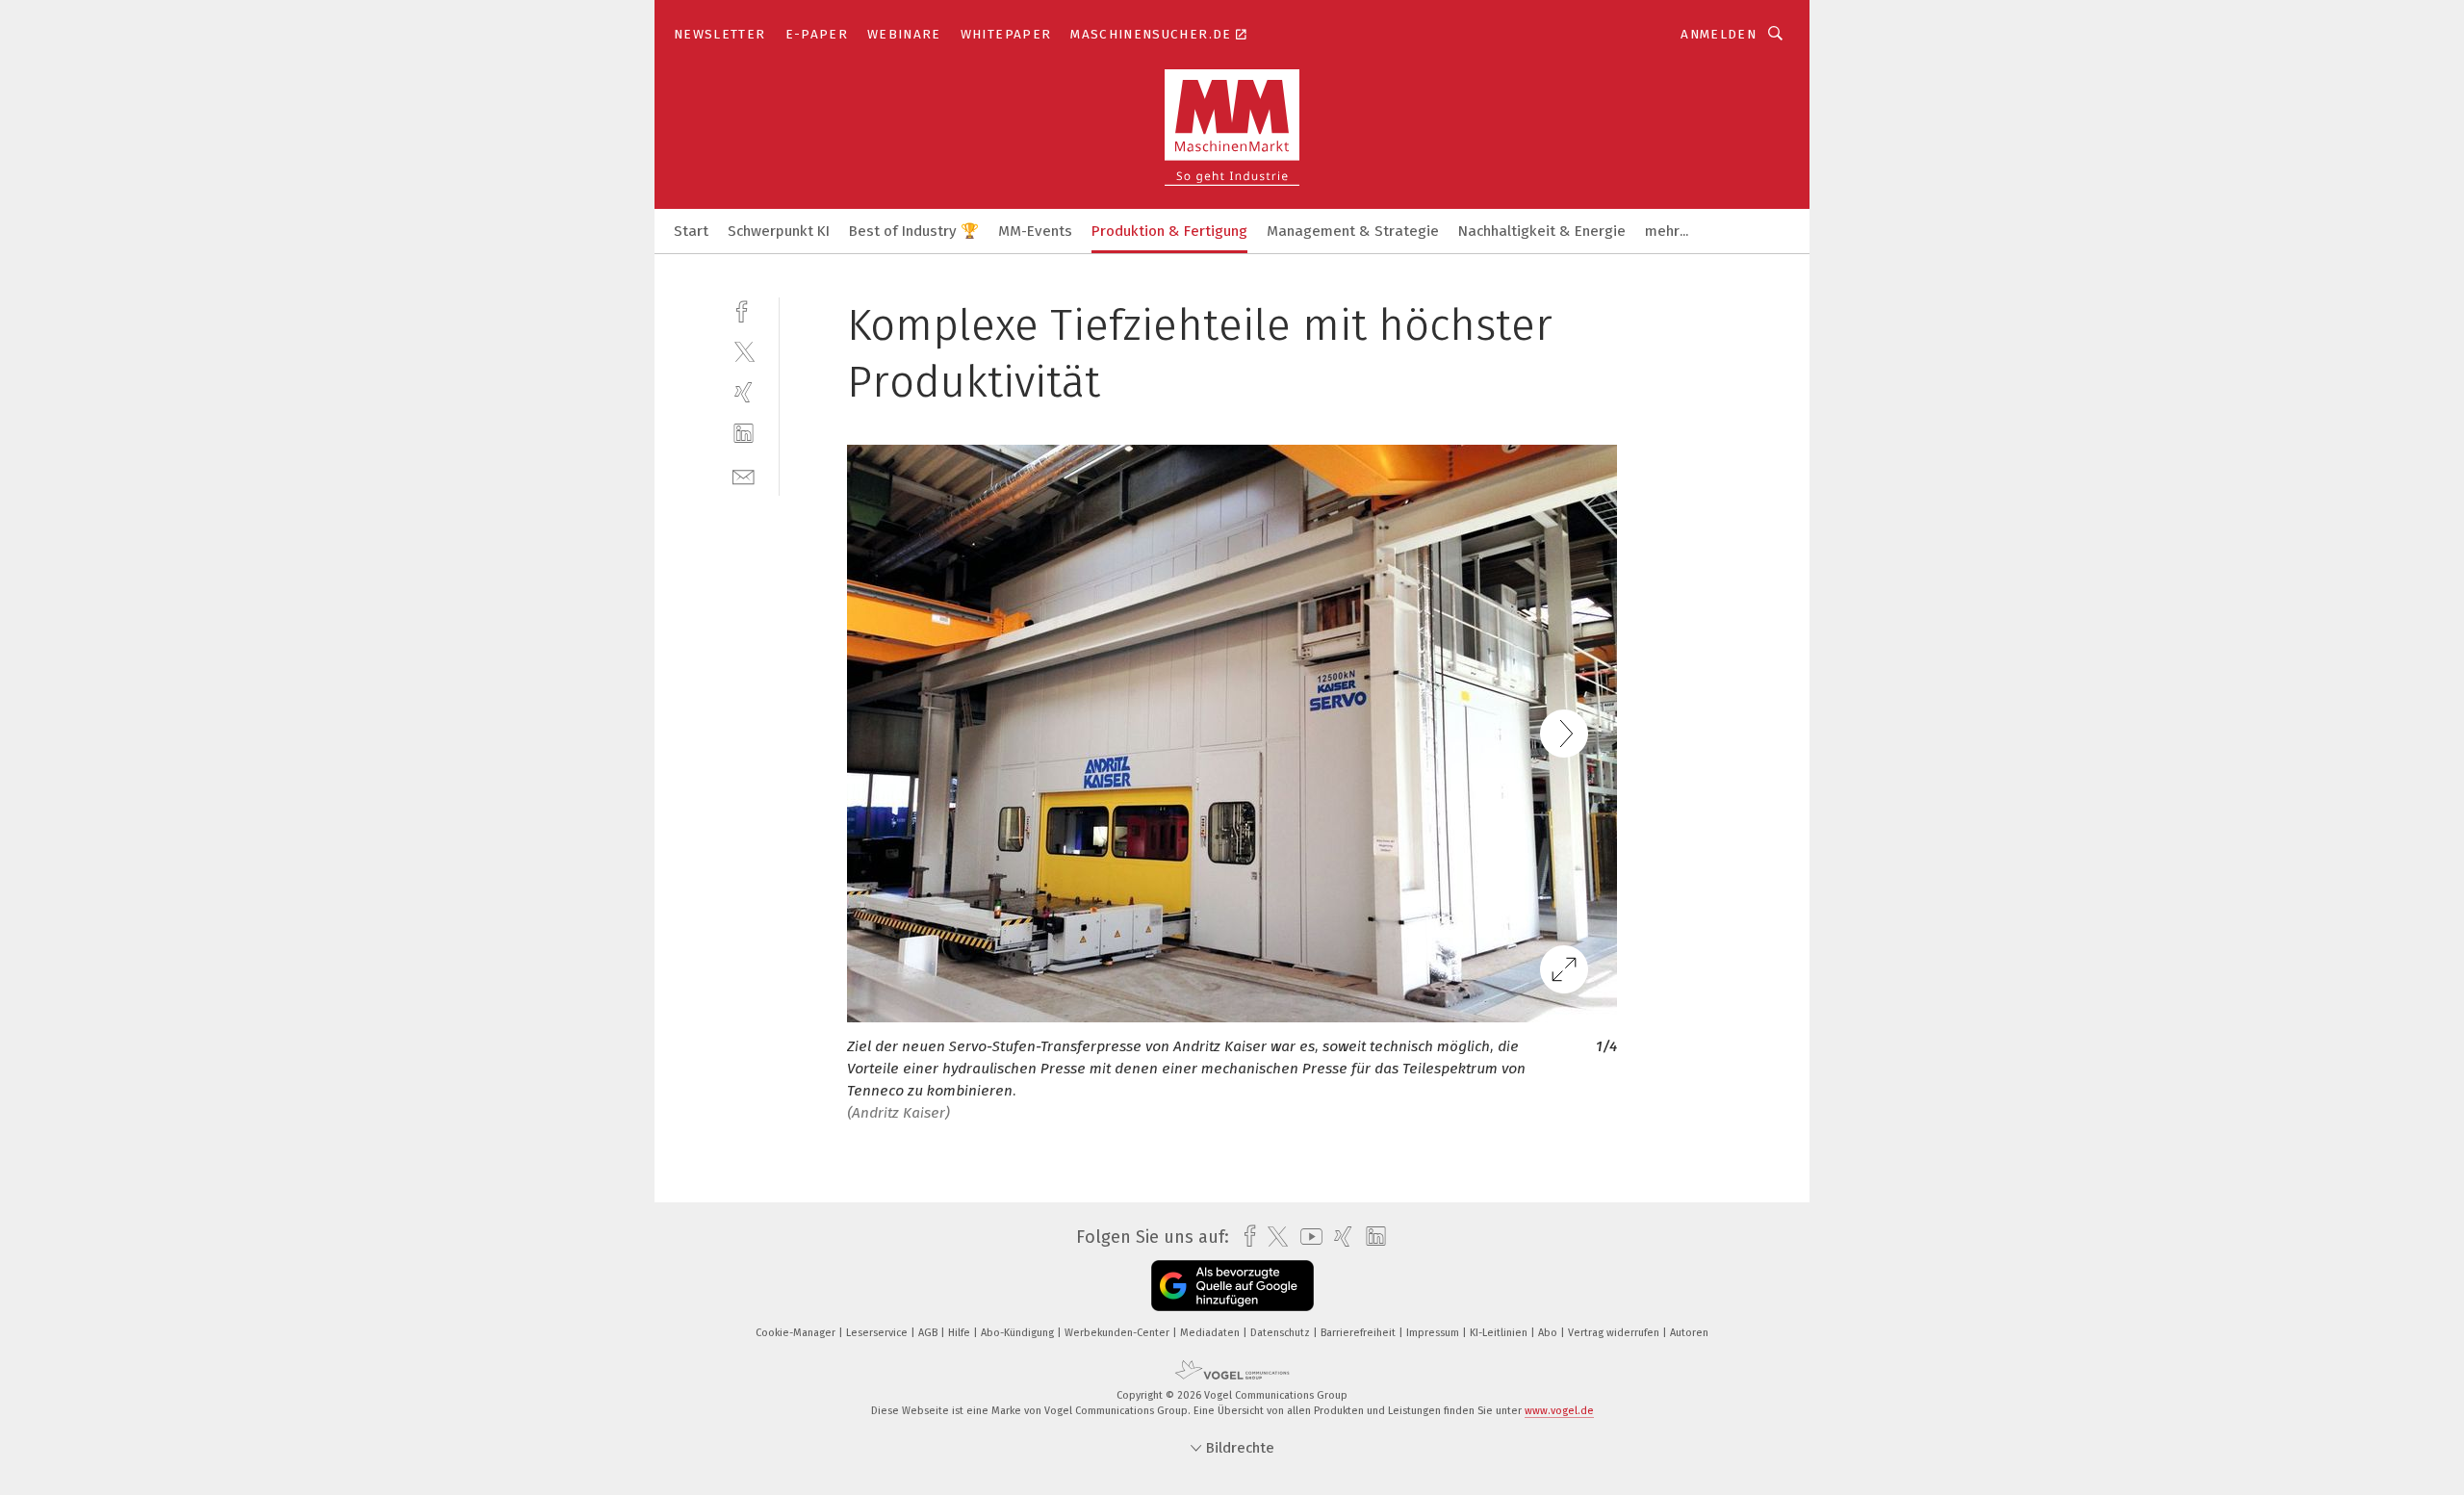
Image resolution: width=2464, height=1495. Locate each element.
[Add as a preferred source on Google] (1232, 1286)
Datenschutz (1282, 1333)
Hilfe (961, 1333)
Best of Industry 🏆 (914, 231)
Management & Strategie (1353, 231)
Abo (1549, 1333)
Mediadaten (1211, 1333)
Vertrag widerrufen (1615, 1333)
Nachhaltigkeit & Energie (1542, 231)
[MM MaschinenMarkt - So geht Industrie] (691, 230)
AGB (929, 1333)
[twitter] (744, 351)
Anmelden (1719, 34)
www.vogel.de (1559, 1411)
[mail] (744, 475)
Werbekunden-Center (1118, 1333)
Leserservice (878, 1333)
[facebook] (744, 309)
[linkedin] (744, 434)
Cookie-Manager (797, 1333)
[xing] (744, 392)
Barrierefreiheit (1360, 1333)
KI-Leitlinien (1500, 1333)
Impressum (1434, 1333)
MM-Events (1035, 231)
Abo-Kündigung (1019, 1333)
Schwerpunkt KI (779, 231)
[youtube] (1307, 1237)
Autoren (1689, 1333)
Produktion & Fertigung (1169, 231)
